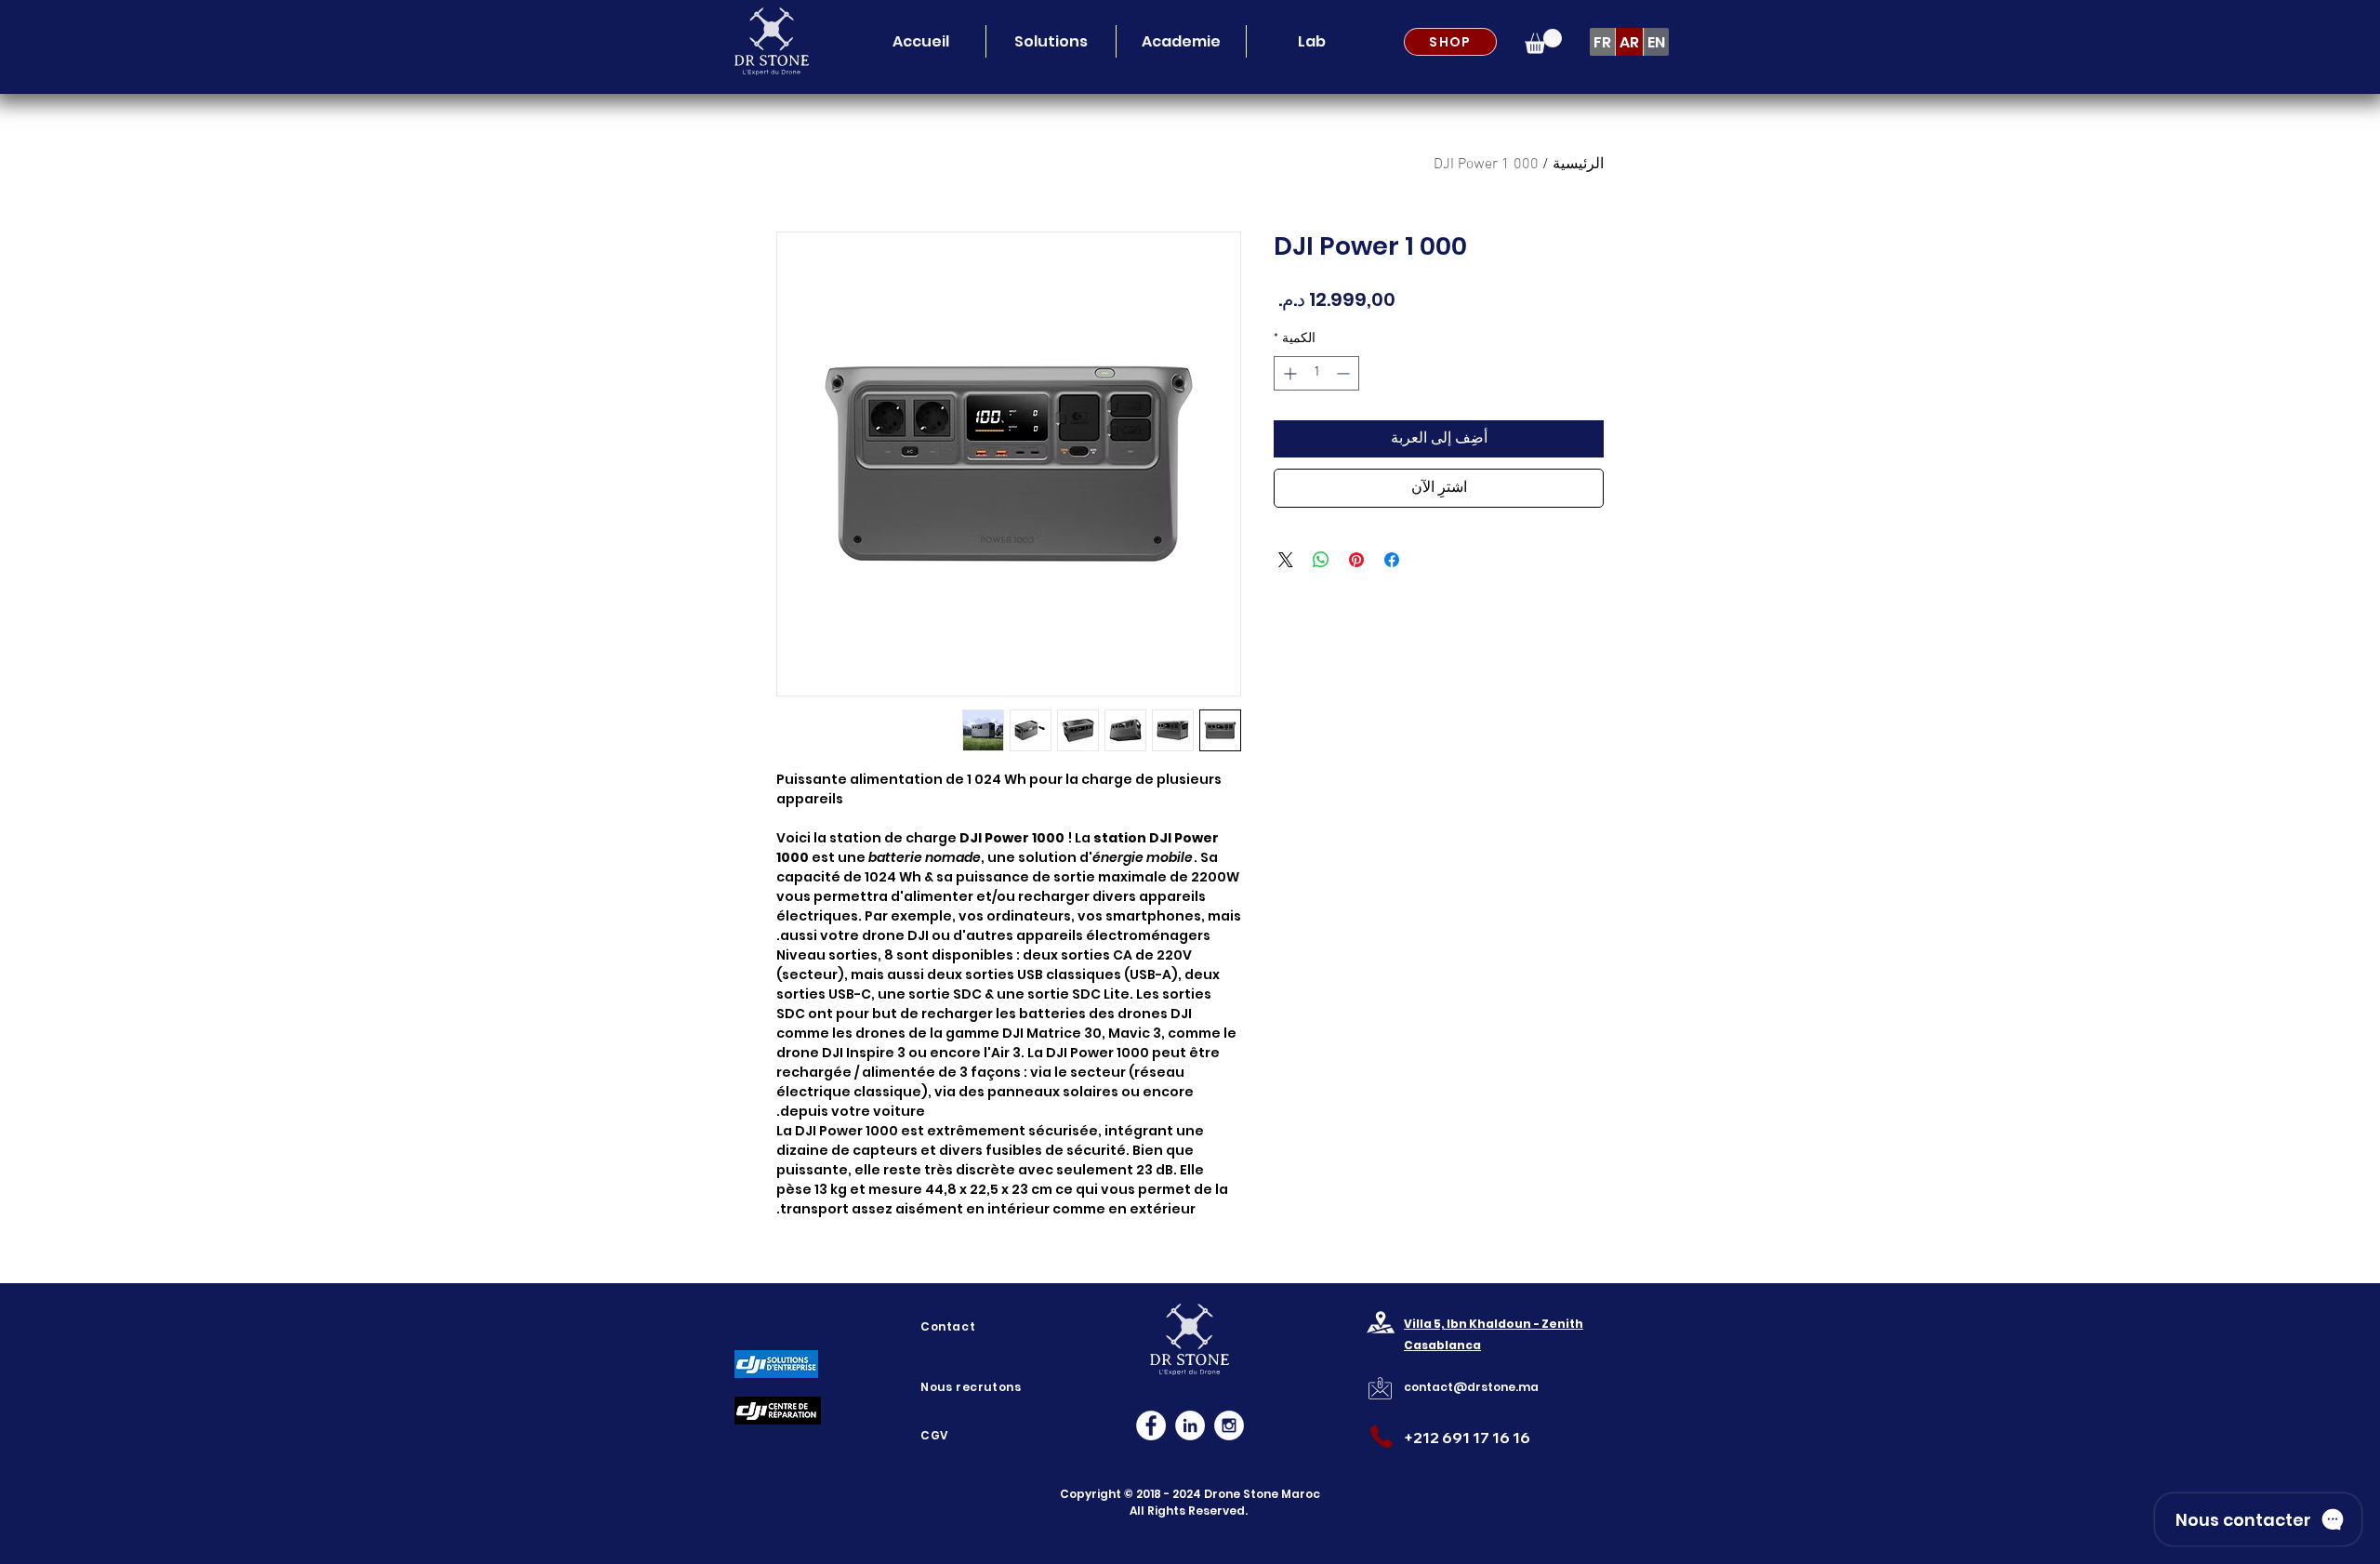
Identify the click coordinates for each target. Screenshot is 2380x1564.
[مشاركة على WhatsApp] (1321, 560)
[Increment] (1288, 373)
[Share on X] (1286, 560)
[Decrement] (1345, 373)
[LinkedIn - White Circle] (1190, 1425)
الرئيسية (1578, 165)
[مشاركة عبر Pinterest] (1356, 560)
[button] (1051, 41)
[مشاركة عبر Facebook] (1392, 560)
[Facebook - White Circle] (1151, 1425)
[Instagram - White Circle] (1229, 1425)
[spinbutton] (1316, 373)
